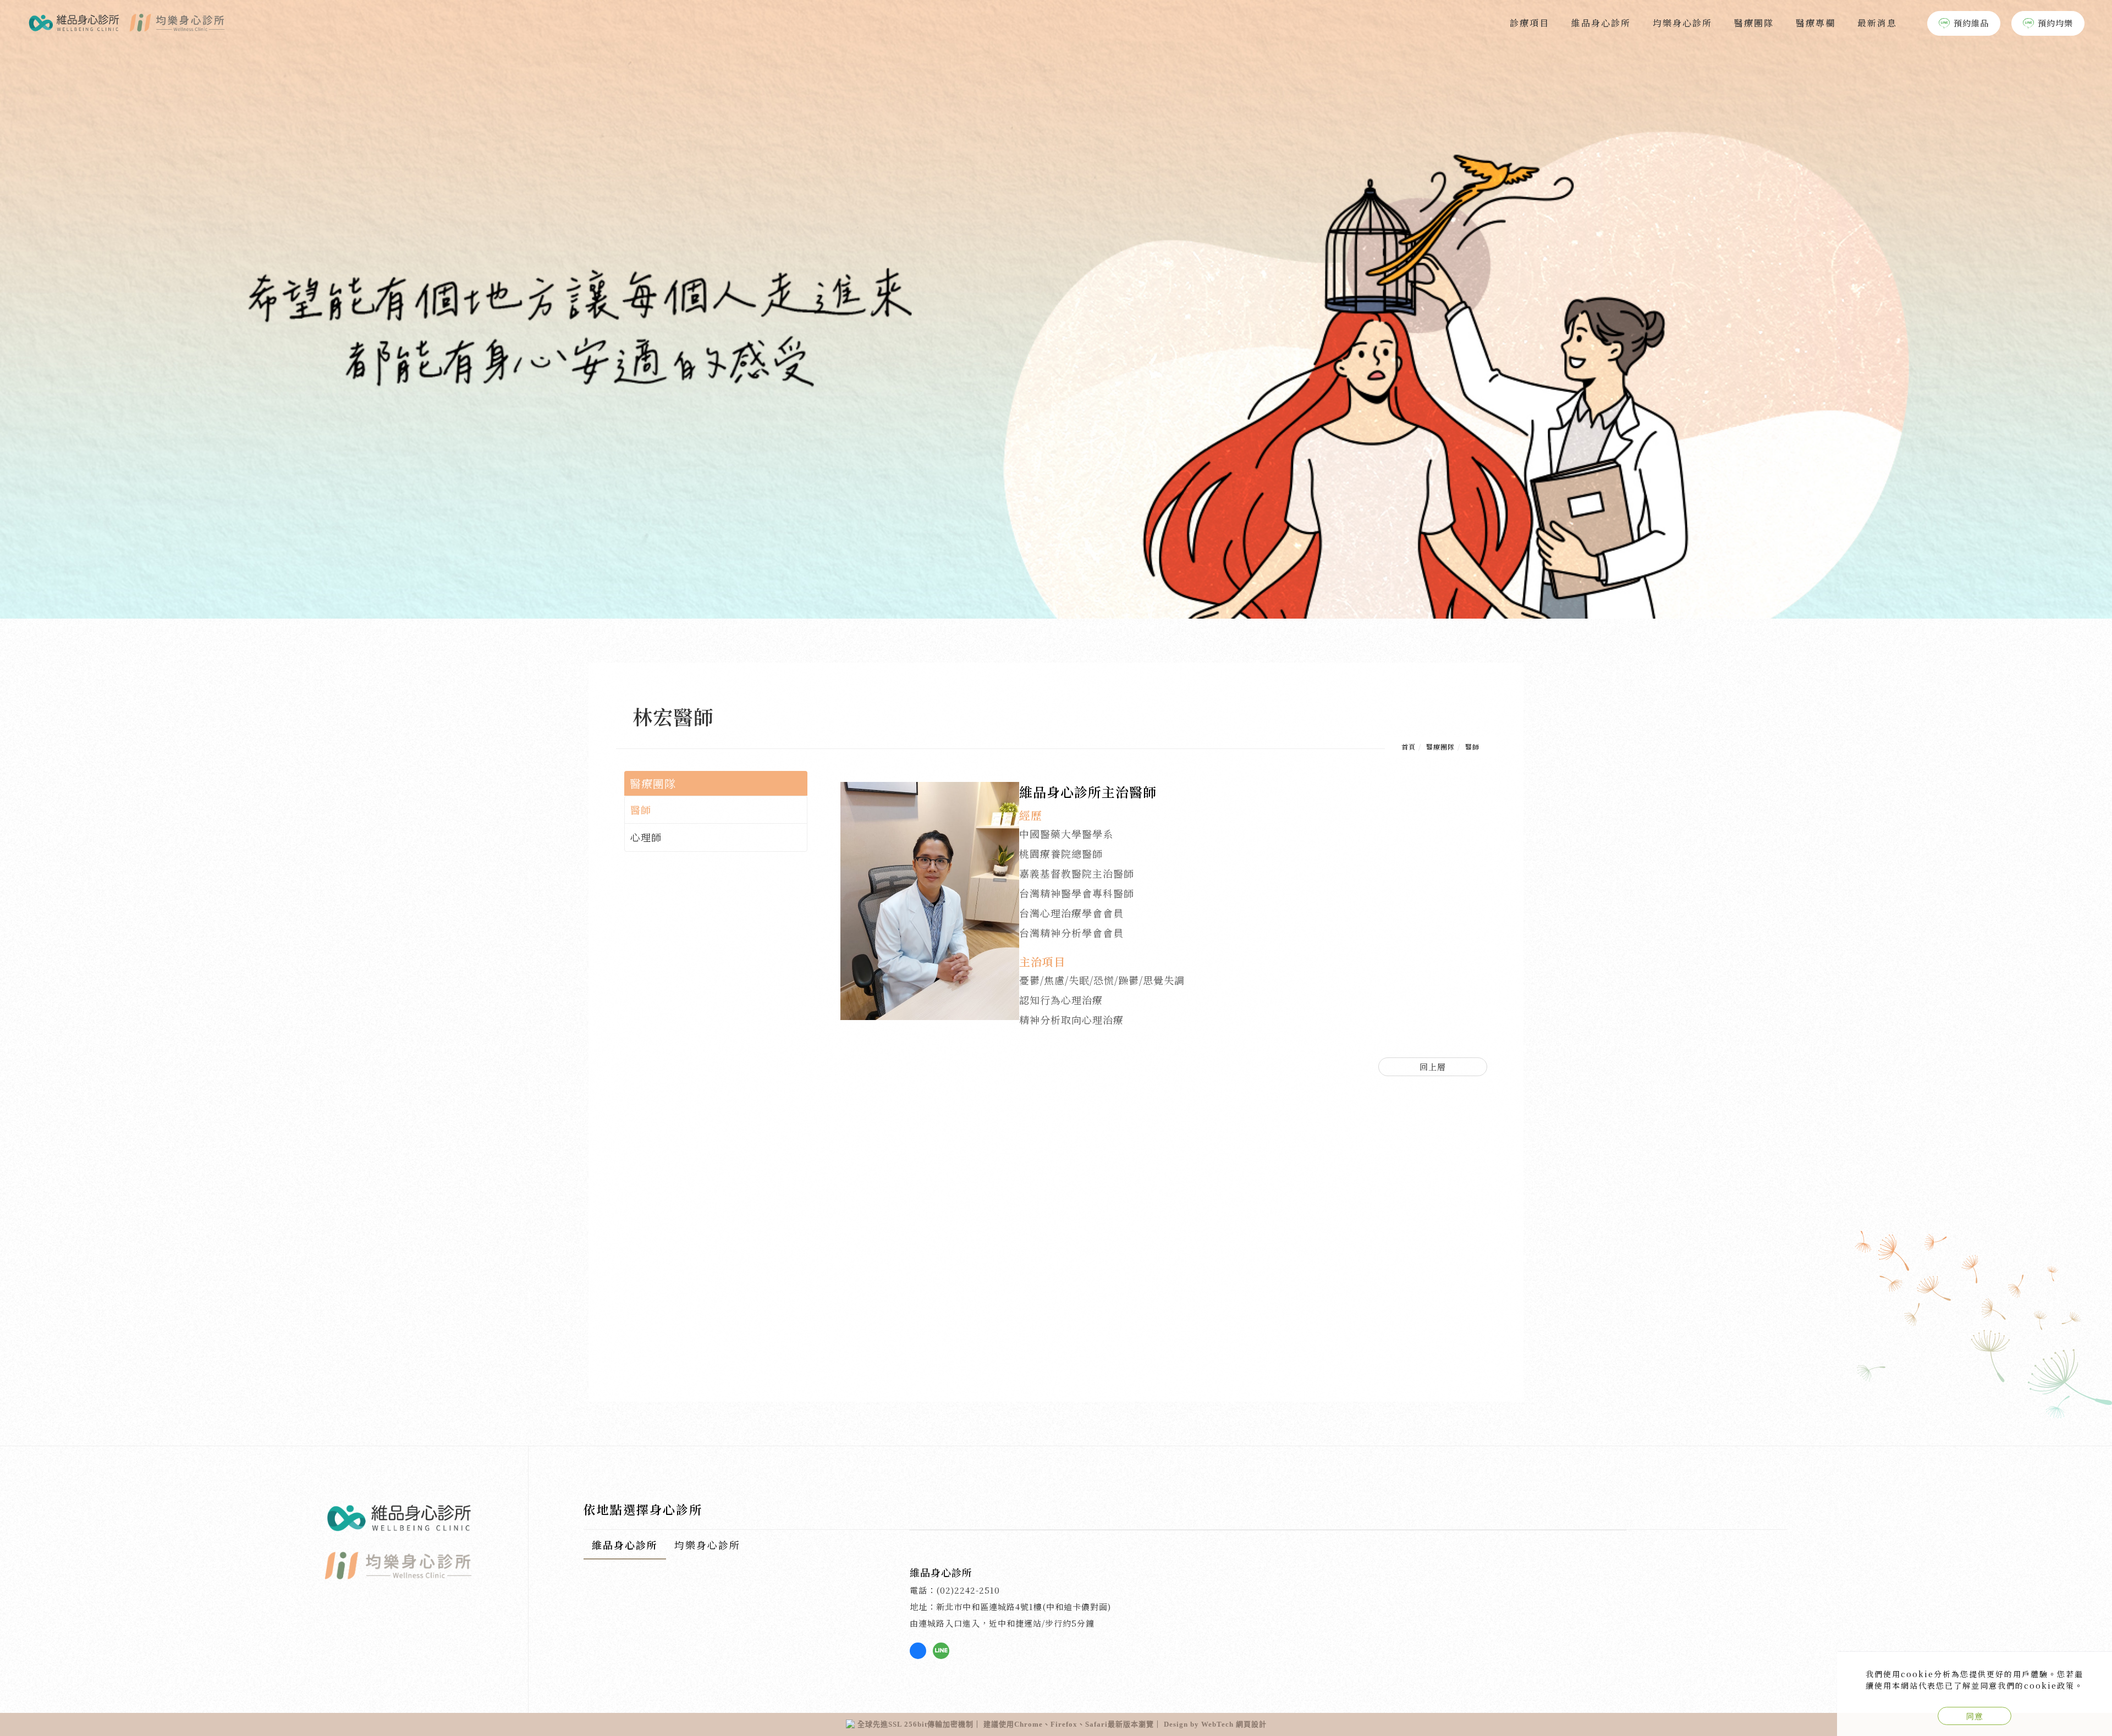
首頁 (1409, 746)
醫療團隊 (1754, 23)
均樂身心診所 (1682, 23)
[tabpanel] (1056, 309)
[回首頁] (127, 23)
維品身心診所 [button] (625, 1545)
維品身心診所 (1601, 23)
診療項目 (1530, 23)
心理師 (646, 837)
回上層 (1433, 1067)
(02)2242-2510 (968, 1590)
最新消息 (1877, 23)
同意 (1975, 1716)
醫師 (1472, 746)
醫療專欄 (1816, 23)
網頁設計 (1251, 1724)
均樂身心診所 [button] (707, 1545)
